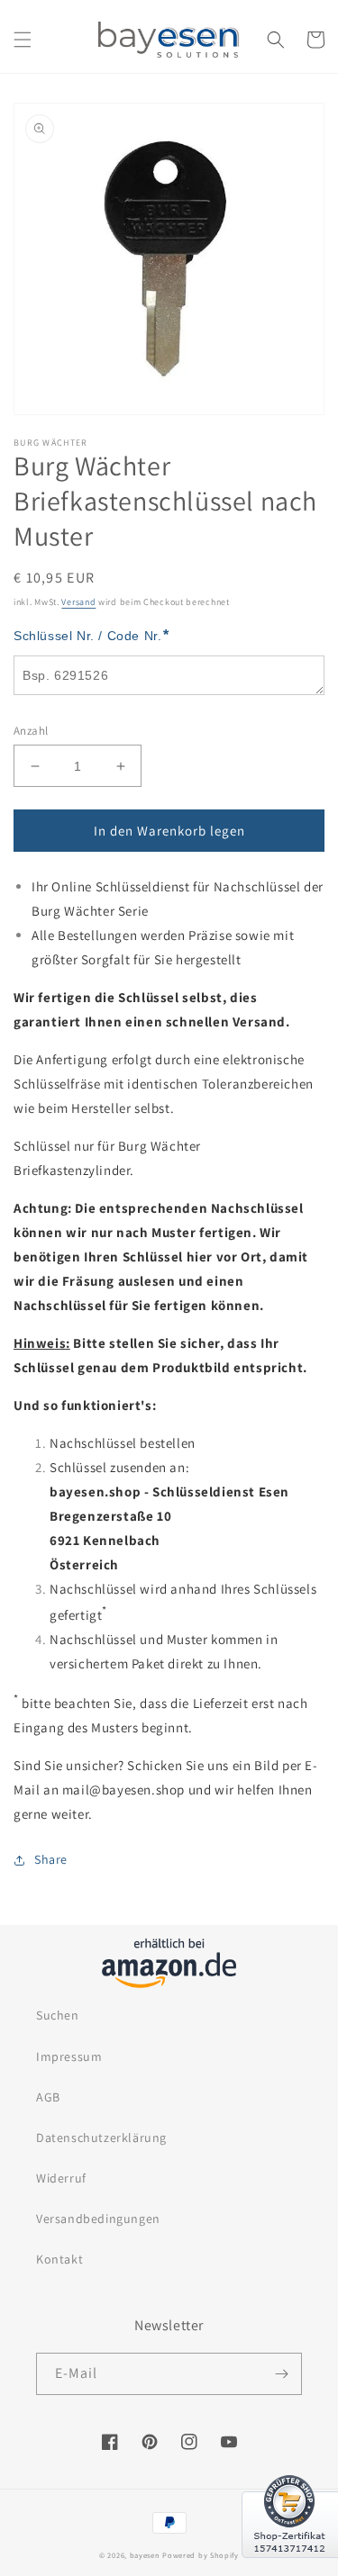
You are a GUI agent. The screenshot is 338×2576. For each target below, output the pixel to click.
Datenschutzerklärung (101, 2138)
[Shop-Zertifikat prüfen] (290, 2569)
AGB (48, 2097)
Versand (78, 602)
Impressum (69, 2056)
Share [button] (51, 1859)
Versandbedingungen (98, 2219)
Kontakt (59, 2259)
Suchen (58, 2015)
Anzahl (31, 731)
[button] (23, 40)
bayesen (145, 2555)
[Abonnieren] (281, 2374)
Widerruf (61, 2178)
